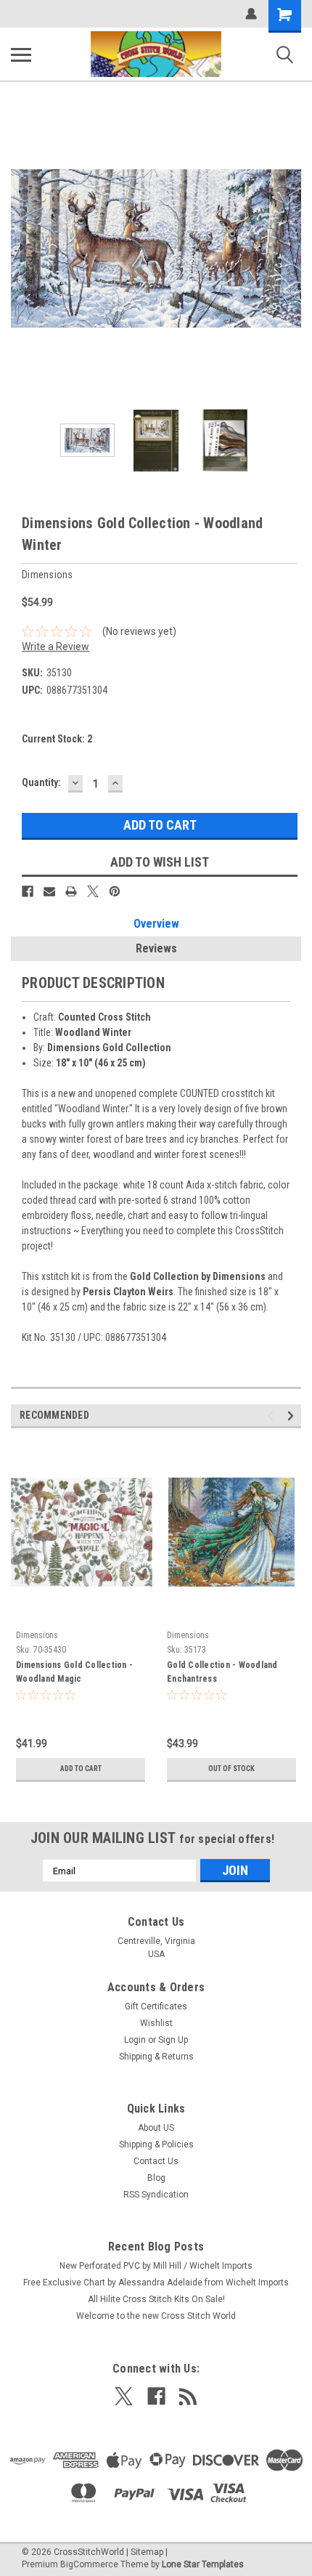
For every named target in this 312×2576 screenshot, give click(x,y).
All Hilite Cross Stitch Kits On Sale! (156, 2299)
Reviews (156, 948)
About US (156, 2128)
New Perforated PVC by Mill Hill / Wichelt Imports (156, 2266)
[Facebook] (28, 891)
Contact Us (156, 2161)
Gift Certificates (156, 2006)
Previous (22, 248)
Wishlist (156, 2023)
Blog (156, 2178)
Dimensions (37, 1635)
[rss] (188, 2396)
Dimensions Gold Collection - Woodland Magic (74, 1672)
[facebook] (156, 2396)
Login (135, 2040)
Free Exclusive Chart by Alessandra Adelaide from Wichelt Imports (156, 2283)
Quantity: (41, 782)
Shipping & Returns (156, 2057)
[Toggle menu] (21, 54)
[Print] (71, 891)
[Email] (49, 891)
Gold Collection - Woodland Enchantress (222, 1672)
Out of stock (231, 1769)
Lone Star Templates (203, 2564)
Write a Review (56, 647)
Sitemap (147, 2552)
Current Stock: (57, 739)
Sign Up (173, 2040)
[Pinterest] (115, 891)
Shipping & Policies (156, 2144)
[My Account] (251, 14)
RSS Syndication (156, 2195)
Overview (156, 924)
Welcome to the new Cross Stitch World (156, 2316)
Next (290, 248)
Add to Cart (81, 1769)
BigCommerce (89, 2564)
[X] (93, 891)
